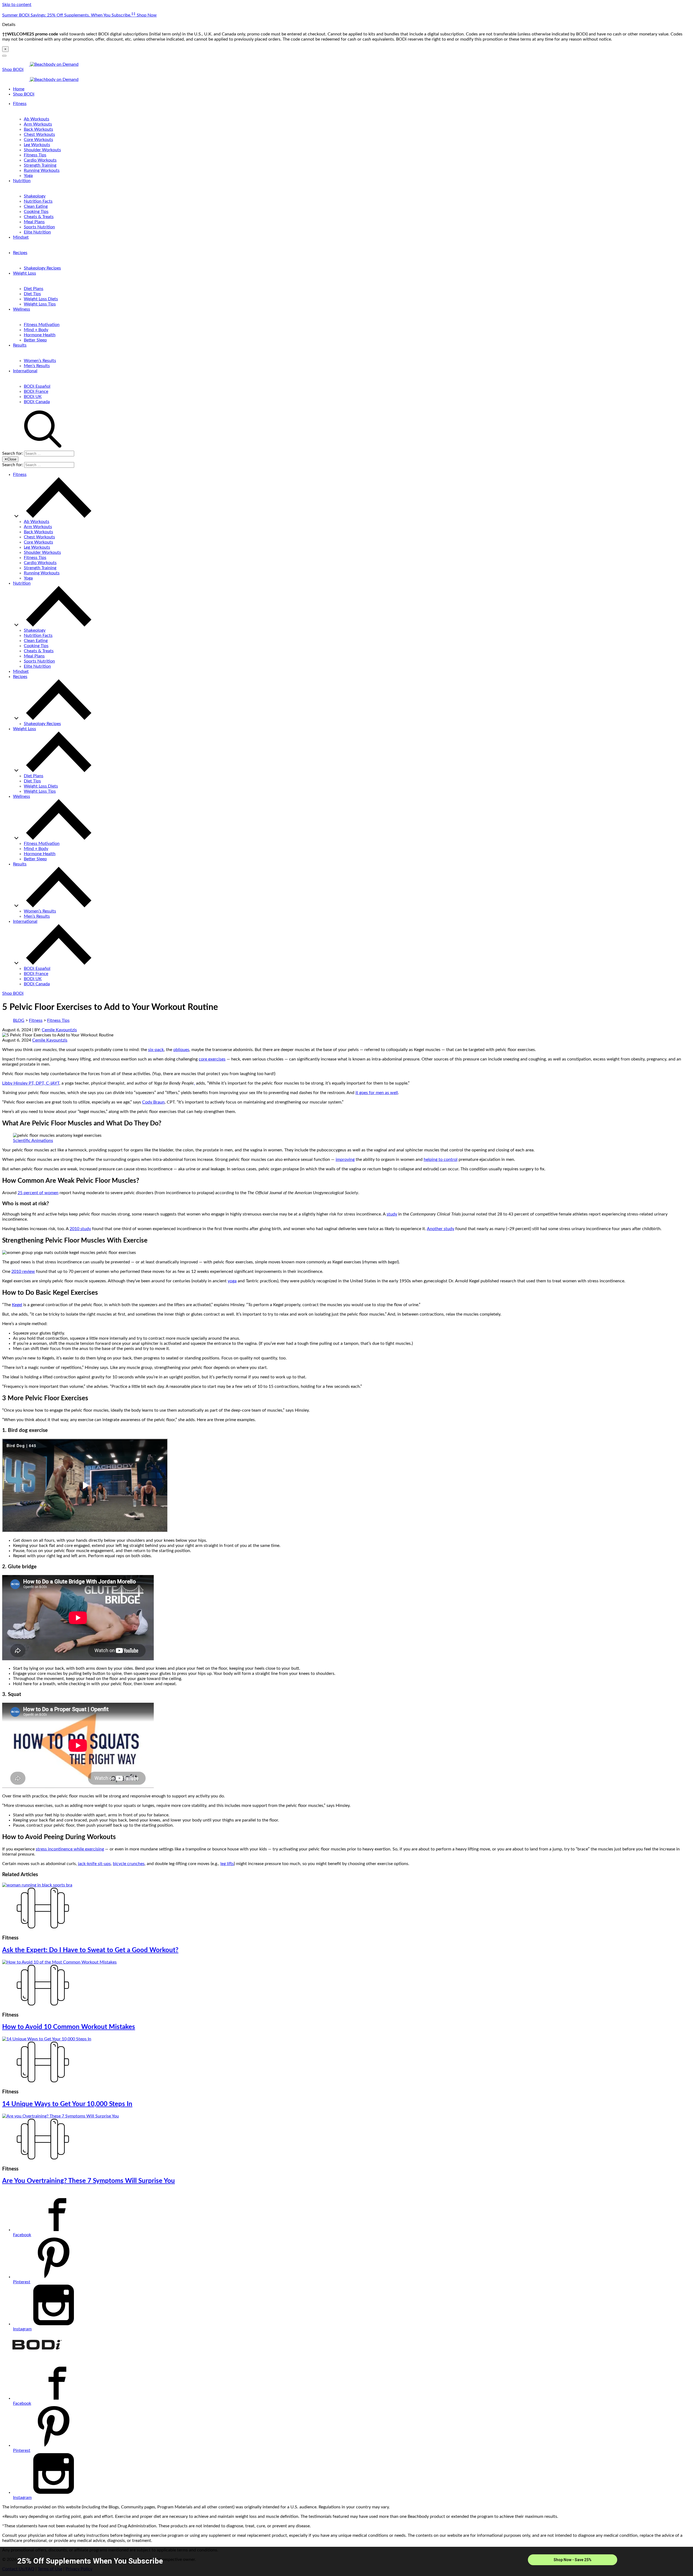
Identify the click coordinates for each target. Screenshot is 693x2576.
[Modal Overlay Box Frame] (346, 2561)
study (392, 1214)
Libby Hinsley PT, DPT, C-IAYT (31, 1083)
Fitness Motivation (42, 325)
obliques (181, 1050)
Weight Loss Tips (40, 304)
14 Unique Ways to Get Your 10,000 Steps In (67, 2104)
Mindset (21, 237)
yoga (232, 1281)
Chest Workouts (39, 134)
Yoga (28, 176)
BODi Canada (37, 402)
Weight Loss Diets (41, 299)
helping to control (441, 1159)
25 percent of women (38, 1193)
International (25, 371)
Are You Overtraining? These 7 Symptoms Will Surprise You (89, 2181)
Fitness (20, 104)
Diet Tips (32, 294)
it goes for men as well (377, 1093)
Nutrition (22, 181)
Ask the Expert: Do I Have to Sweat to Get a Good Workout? (90, 1950)
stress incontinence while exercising (70, 1849)
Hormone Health (40, 335)
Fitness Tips (35, 155)
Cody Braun (153, 1102)
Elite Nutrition (37, 232)
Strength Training (40, 165)
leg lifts (227, 1864)
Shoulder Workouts (42, 150)
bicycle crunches (129, 1864)
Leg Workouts (37, 145)
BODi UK (33, 397)
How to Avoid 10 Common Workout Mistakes (69, 2027)
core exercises (212, 1059)
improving (345, 1159)
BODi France (36, 391)
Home (19, 89)
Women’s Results (40, 361)
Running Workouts (42, 170)
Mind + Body (36, 330)
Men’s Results (37, 366)
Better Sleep (35, 340)
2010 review (23, 1271)
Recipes (20, 253)
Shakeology (35, 196)
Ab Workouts (37, 119)
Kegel (17, 1305)
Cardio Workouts (40, 160)
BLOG (19, 1020)
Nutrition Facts (38, 201)
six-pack (156, 1050)
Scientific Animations (33, 1141)
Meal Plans (34, 222)
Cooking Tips (36, 212)
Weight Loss (24, 273)
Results (20, 345)
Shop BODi (13, 70)
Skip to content (17, 5)
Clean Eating (36, 206)
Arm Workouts (38, 124)
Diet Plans (34, 289)
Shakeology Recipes (42, 268)
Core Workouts (38, 140)
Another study (441, 1229)
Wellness (22, 309)
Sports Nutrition (39, 227)
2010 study (80, 1229)
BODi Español (37, 386)
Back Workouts (38, 129)
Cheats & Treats (39, 217)
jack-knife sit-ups (94, 1864)
